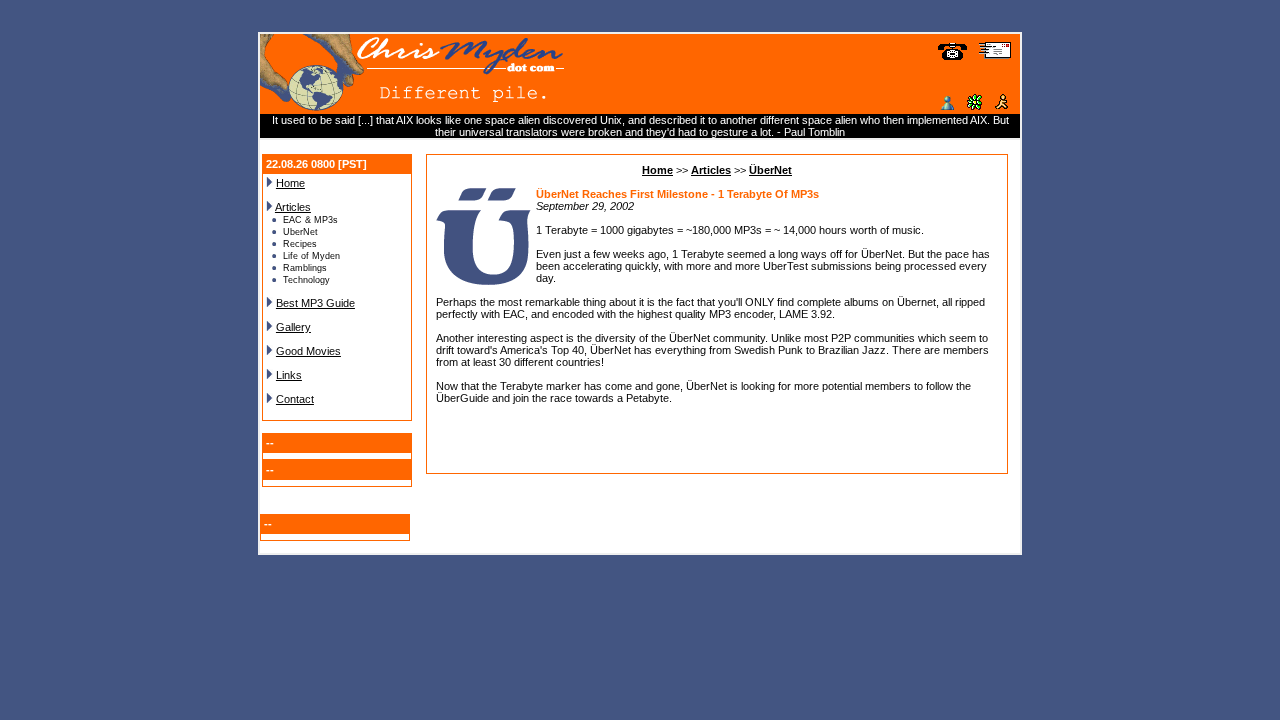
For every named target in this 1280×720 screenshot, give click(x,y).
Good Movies (308, 351)
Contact (295, 399)
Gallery (293, 327)
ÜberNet (770, 170)
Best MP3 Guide (315, 303)
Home (290, 183)
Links (289, 375)
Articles (293, 207)
